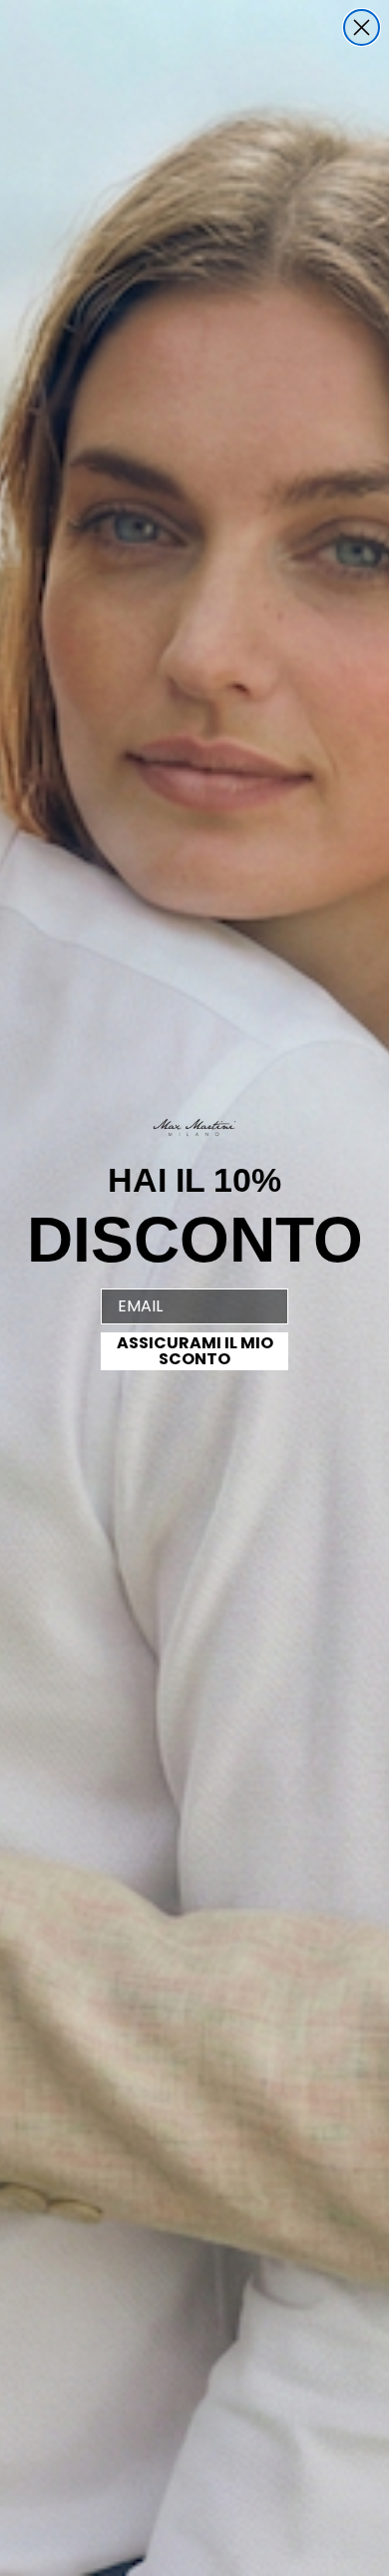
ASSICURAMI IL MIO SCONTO (195, 1351)
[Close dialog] (362, 27)
